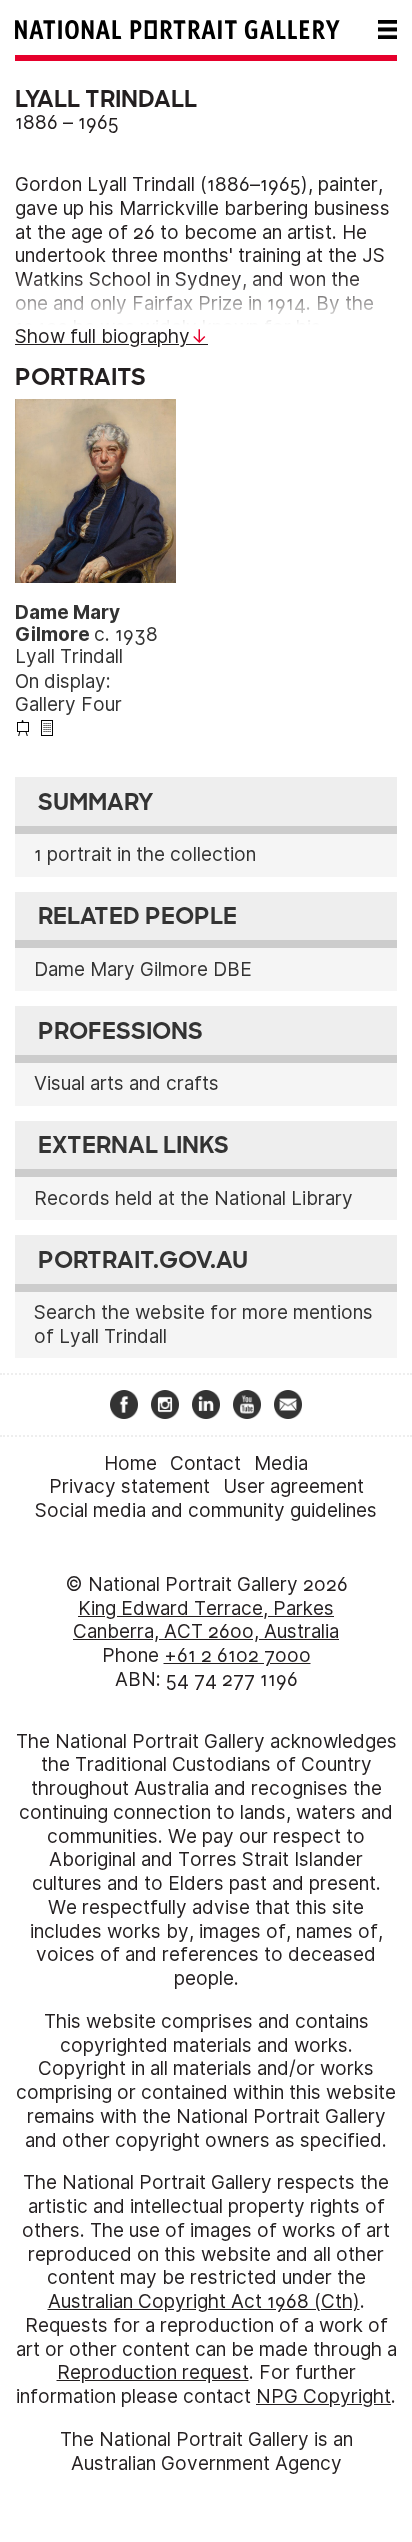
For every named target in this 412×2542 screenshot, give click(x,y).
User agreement (293, 1486)
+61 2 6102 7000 (237, 1655)
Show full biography (102, 336)
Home (130, 1463)
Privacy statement (129, 1486)
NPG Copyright (323, 2396)
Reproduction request (153, 2372)
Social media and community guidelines (206, 1510)
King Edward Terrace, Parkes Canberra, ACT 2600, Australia (206, 1620)
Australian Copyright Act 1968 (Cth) (204, 2301)
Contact (205, 1463)
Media (281, 1463)
